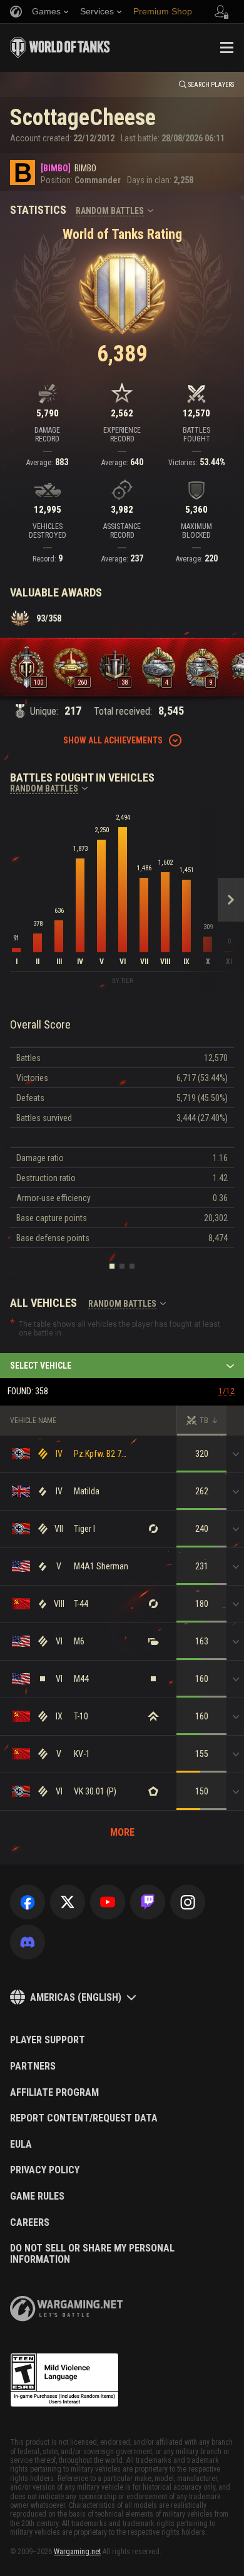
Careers (30, 2223)
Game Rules (37, 2196)
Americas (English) (76, 1997)
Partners (33, 2066)
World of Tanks (60, 48)
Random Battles (110, 211)
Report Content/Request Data (84, 2118)
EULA (21, 2145)
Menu (226, 48)
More (122, 1832)
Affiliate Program (54, 2093)
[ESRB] (64, 2380)
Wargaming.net (77, 2552)
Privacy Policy (45, 2170)
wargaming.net (66, 2309)
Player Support (48, 2040)
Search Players (211, 85)
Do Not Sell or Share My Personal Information (92, 2254)
